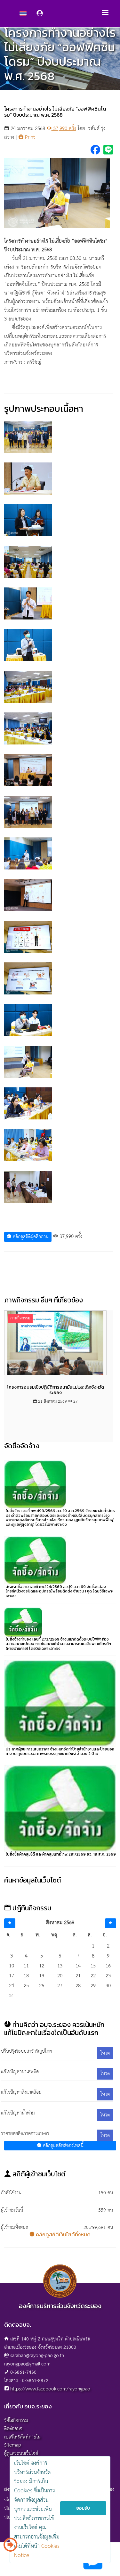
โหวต (105, 2053)
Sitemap (13, 2445)
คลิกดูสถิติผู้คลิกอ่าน (30, 1237)
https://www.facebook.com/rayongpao (50, 2389)
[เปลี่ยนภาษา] (10, 2547)
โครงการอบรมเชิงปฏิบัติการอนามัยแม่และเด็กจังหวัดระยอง (55, 1390)
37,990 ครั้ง (64, 129)
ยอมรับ (83, 2508)
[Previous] (10, 1923)
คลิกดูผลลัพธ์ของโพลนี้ (62, 2146)
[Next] (111, 1923)
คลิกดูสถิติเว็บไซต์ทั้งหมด (63, 2234)
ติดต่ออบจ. (14, 2429)
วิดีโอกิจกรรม (16, 2420)
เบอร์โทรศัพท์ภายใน (22, 2437)
